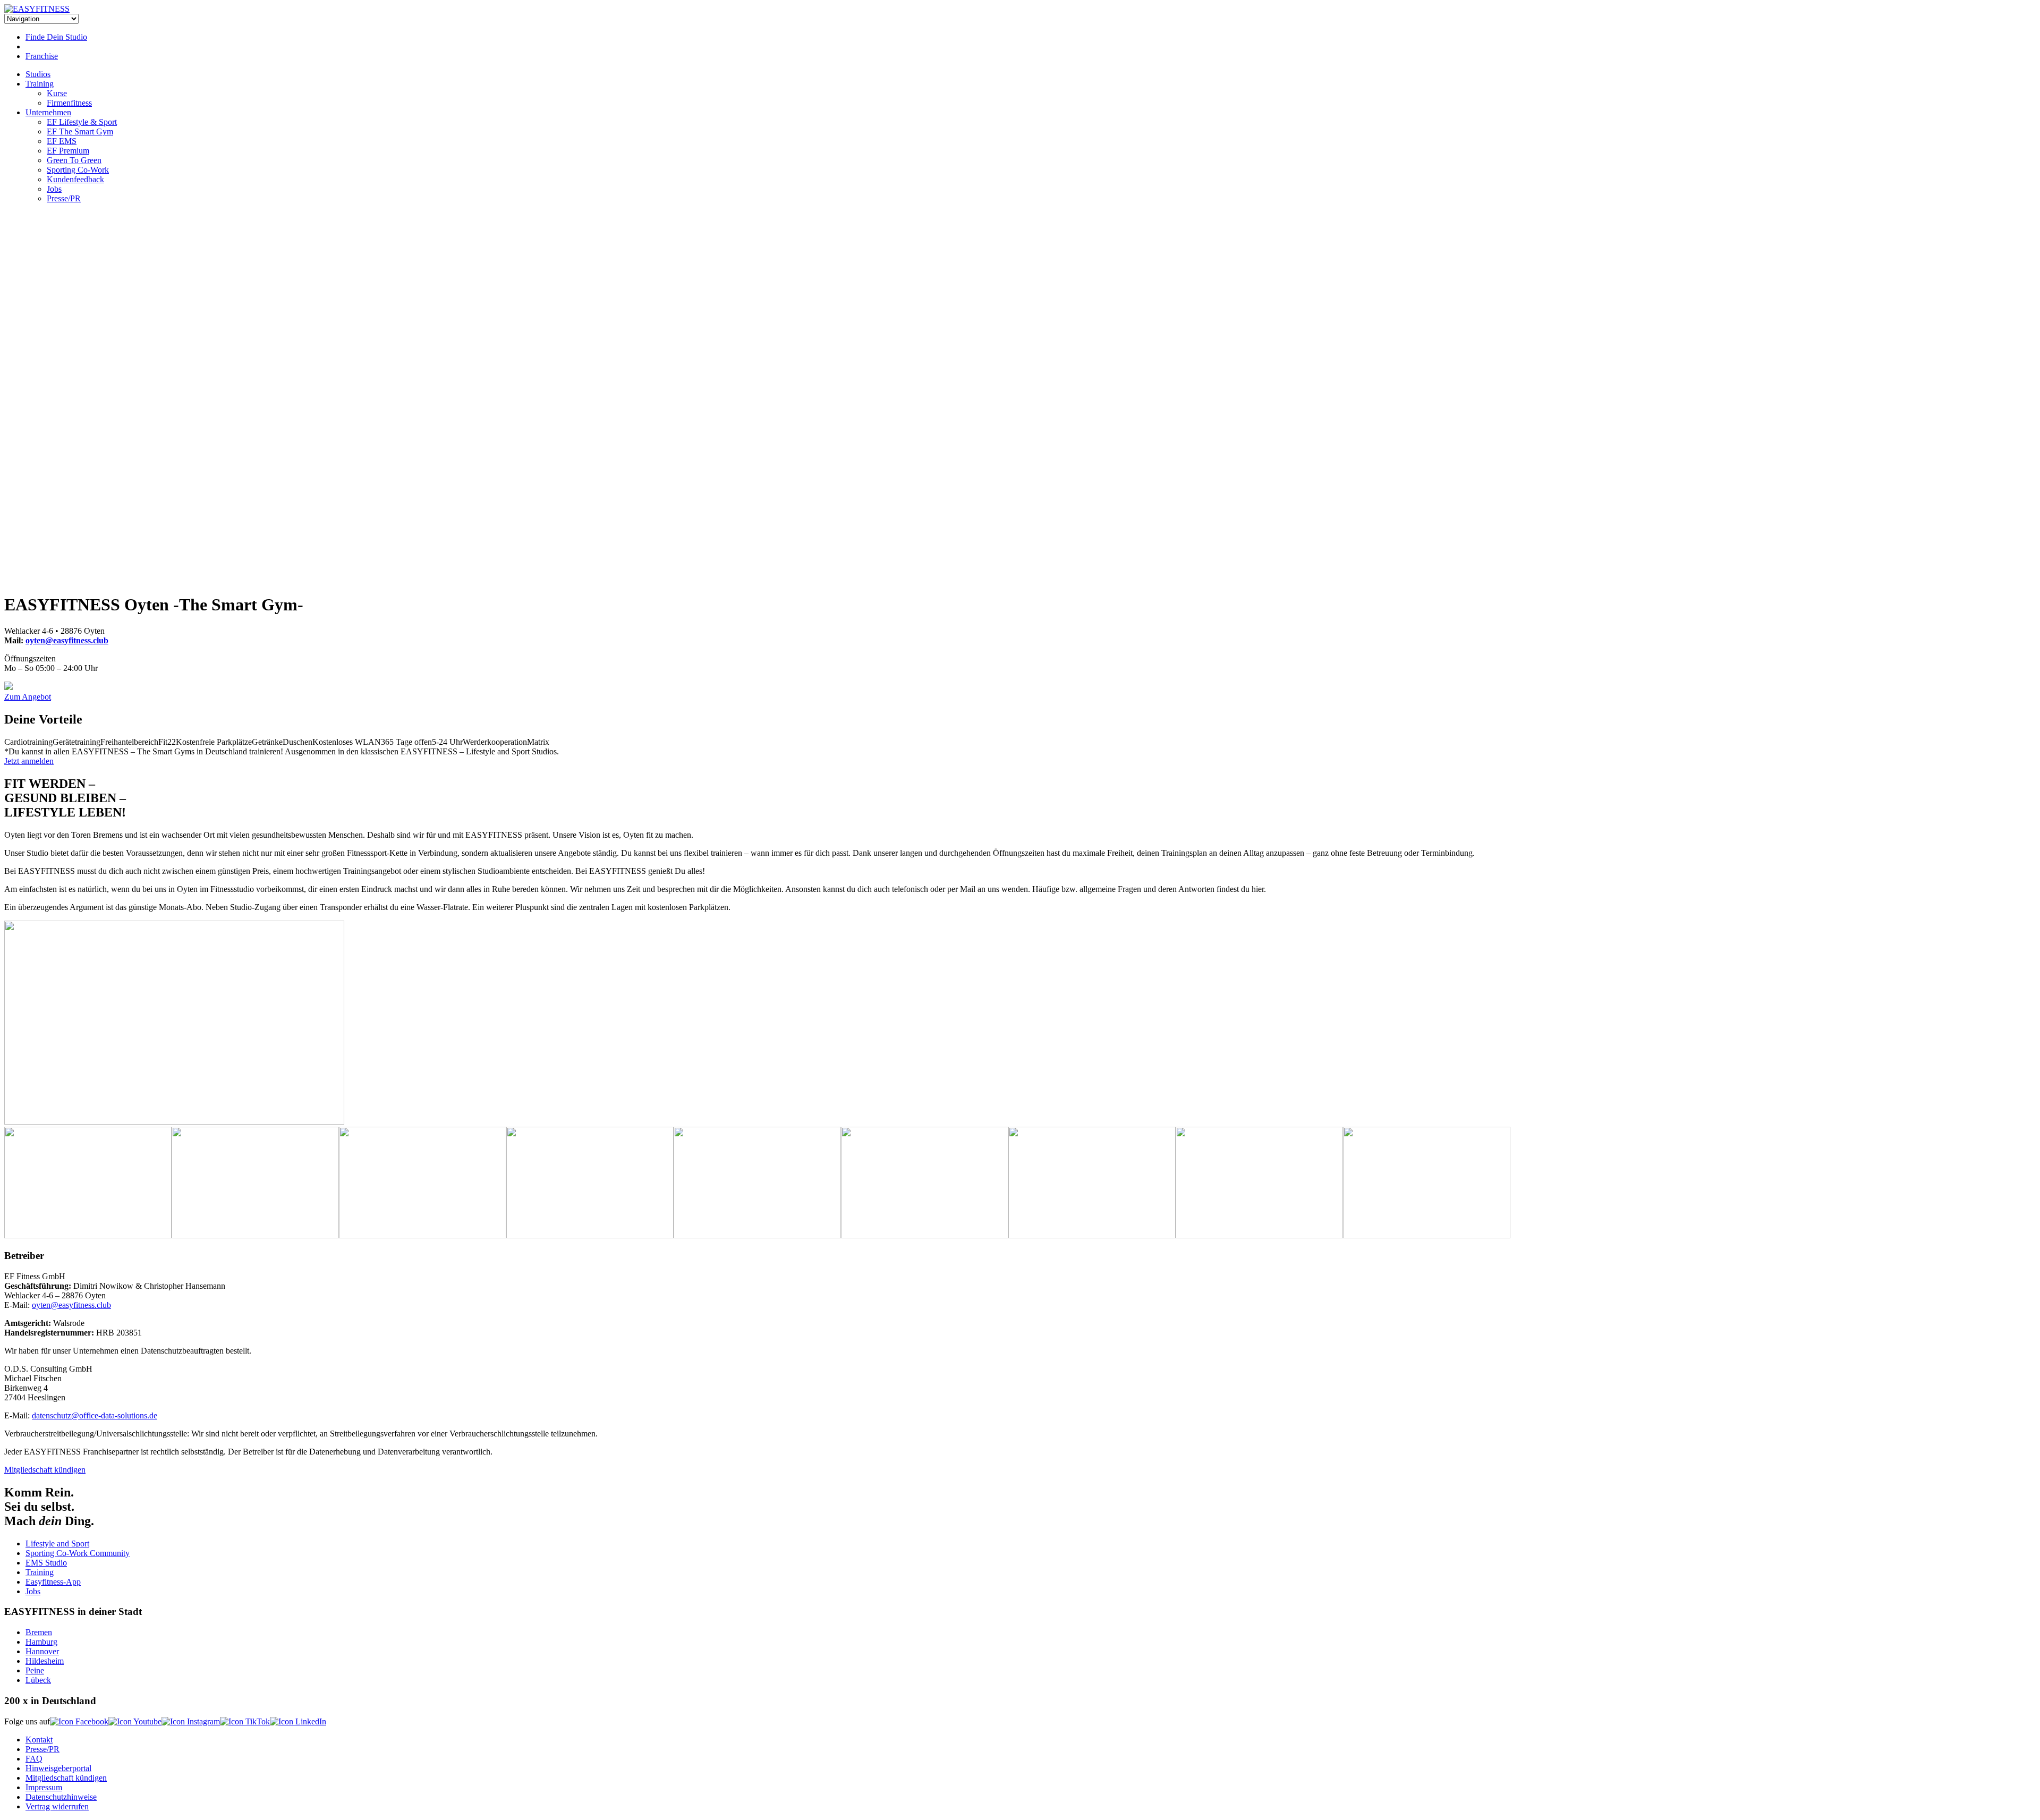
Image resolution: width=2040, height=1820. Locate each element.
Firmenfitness (69, 103)
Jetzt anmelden (29, 761)
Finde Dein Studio (56, 37)
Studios (38, 74)
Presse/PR (64, 198)
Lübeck (38, 1680)
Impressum (44, 1787)
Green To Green (74, 160)
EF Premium (68, 151)
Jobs (54, 189)
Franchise (42, 56)
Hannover (42, 1651)
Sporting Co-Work (78, 170)
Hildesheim (45, 1661)
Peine (35, 1670)
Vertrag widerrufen (57, 1806)
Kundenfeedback (75, 179)
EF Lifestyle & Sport (82, 122)
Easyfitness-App (53, 1582)
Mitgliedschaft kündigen (45, 1470)
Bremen (39, 1632)
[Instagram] (8, 687)
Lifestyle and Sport (57, 1543)
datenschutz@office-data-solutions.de (95, 1415)
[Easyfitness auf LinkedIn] (298, 1721)
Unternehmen (48, 112)
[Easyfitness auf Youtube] (135, 1721)
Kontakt (39, 1740)
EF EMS (62, 141)
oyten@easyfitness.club (67, 640)
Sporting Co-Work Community (78, 1553)
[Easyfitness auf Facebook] (79, 1721)
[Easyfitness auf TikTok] (245, 1721)
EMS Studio (46, 1563)
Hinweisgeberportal (58, 1768)
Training (40, 84)
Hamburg (41, 1642)
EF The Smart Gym (80, 131)
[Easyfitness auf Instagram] (191, 1721)
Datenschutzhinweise (61, 1797)
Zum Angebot (28, 697)
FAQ (34, 1759)
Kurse (57, 93)
